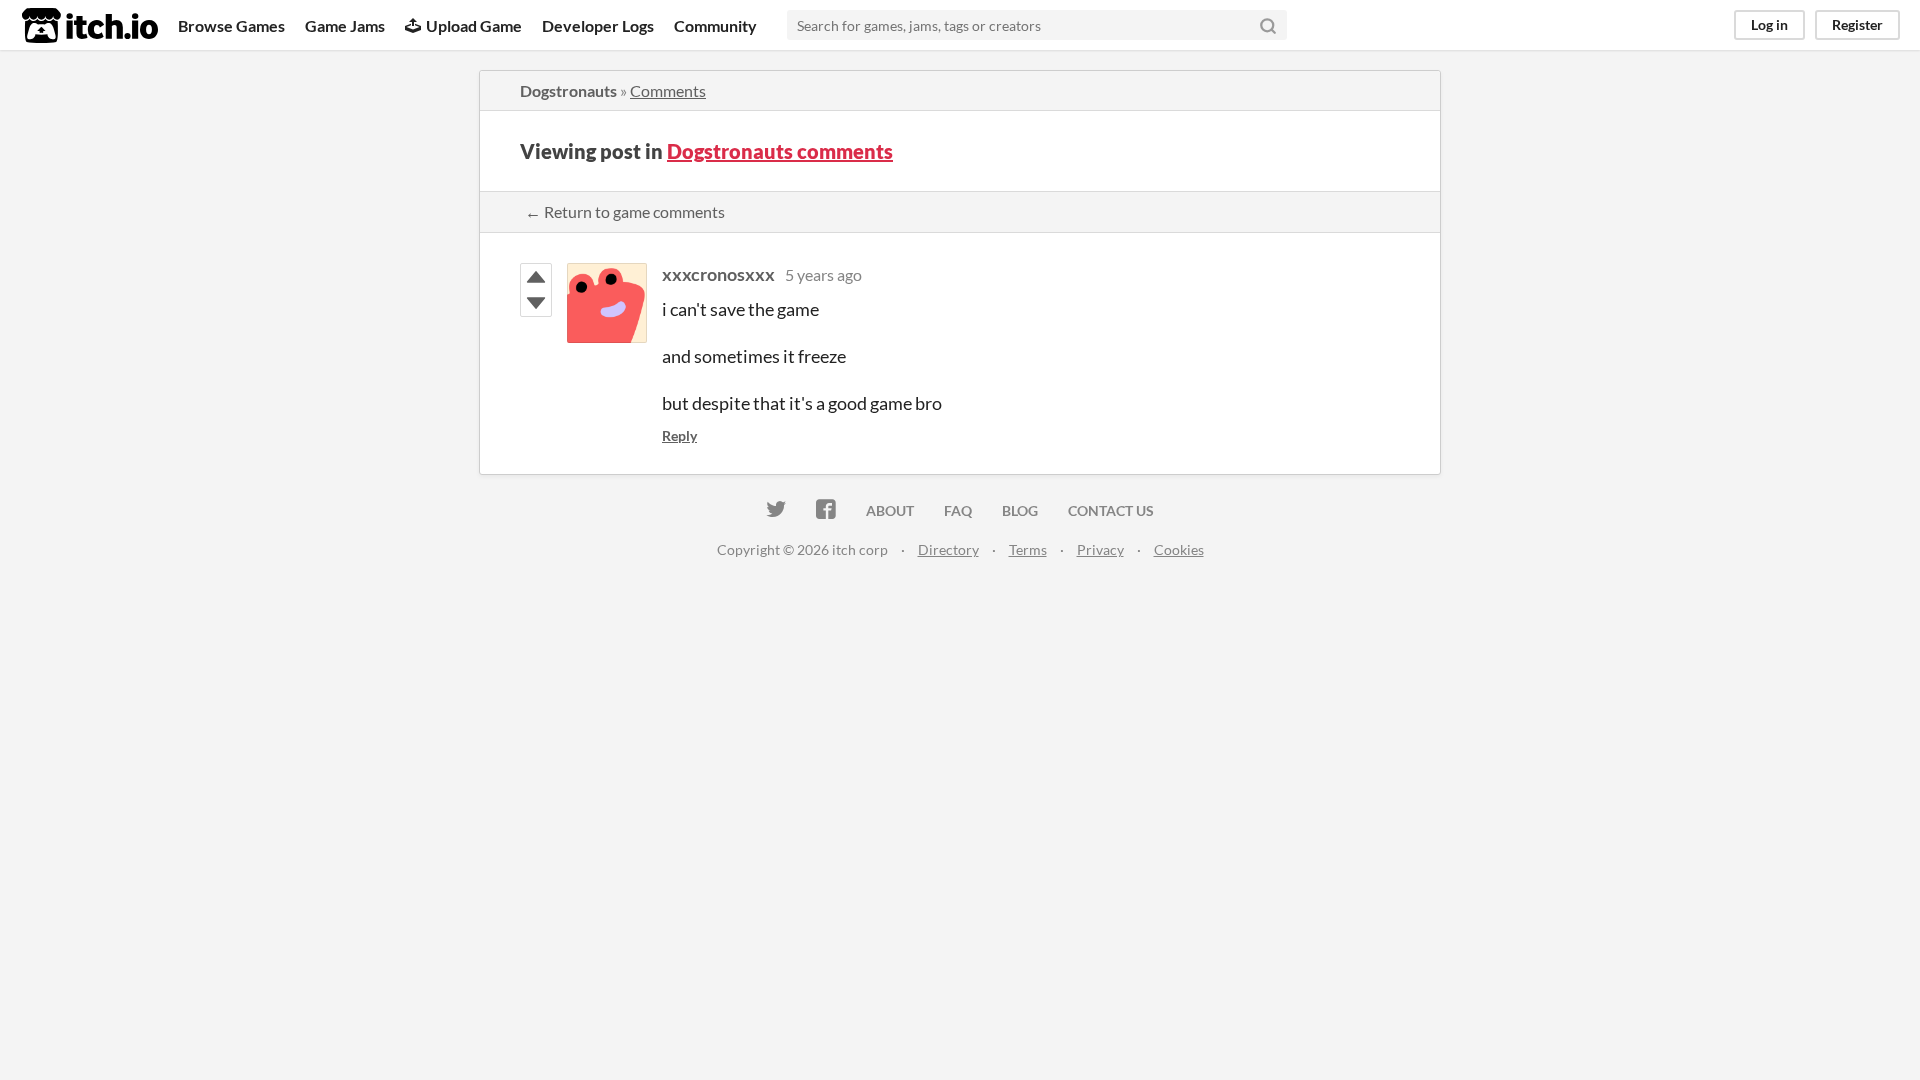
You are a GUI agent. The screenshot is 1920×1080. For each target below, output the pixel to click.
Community (715, 25)
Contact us (1111, 510)
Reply (679, 435)
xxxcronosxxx (718, 274)
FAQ (958, 510)
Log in (1769, 24)
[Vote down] (536, 303)
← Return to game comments (625, 211)
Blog (1020, 510)
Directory (948, 549)
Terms (1028, 549)
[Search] (1268, 25)
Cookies (1179, 549)
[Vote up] (536, 277)
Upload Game (474, 25)
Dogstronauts (568, 90)
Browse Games (231, 25)
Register (1857, 24)
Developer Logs (598, 25)
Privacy (1100, 549)
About (890, 510)
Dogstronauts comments (780, 151)
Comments (668, 90)
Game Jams (345, 25)
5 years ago (823, 274)
